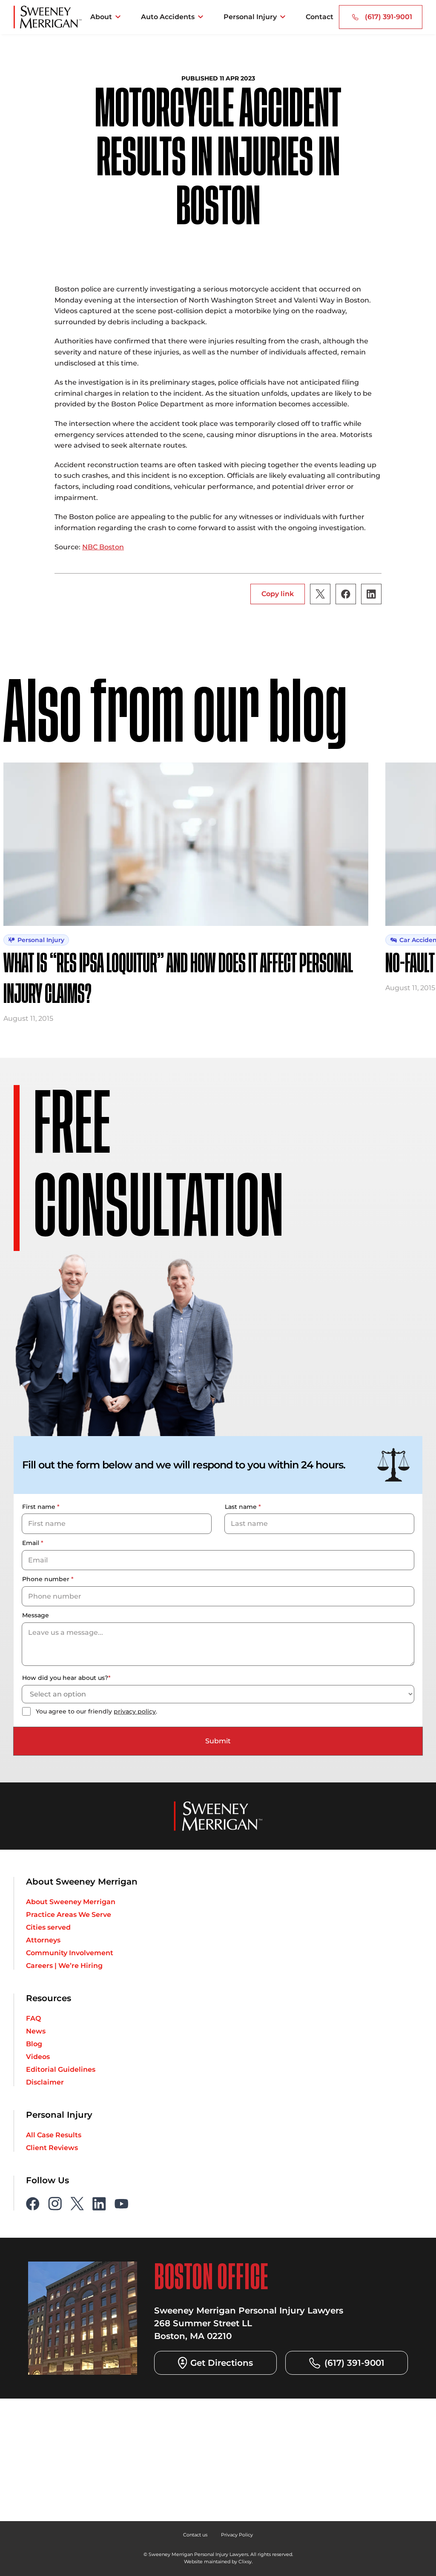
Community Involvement (70, 1953)
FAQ (33, 2019)
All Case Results (54, 2135)
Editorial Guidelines (61, 2070)
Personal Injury (250, 17)
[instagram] (55, 2204)
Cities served (48, 1928)
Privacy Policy (237, 2535)
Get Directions (222, 2363)
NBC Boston (103, 547)
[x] (77, 2204)
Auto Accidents (168, 17)
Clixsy (245, 2562)
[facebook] (33, 2204)
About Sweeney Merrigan (71, 1902)
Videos (38, 2057)
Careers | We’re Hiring (64, 1966)
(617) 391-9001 (389, 17)
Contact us (195, 2535)
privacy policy (135, 1711)
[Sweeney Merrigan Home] (48, 17)
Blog (34, 2044)
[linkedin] (99, 2204)
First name (41, 1507)
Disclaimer (45, 2082)
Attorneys (43, 1940)
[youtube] (121, 2204)
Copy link (278, 594)
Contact (320, 17)
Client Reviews (52, 2148)
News (36, 2031)
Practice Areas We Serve (69, 1915)
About (101, 17)
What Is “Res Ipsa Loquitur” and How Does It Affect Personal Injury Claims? (178, 980)
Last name (243, 1507)
